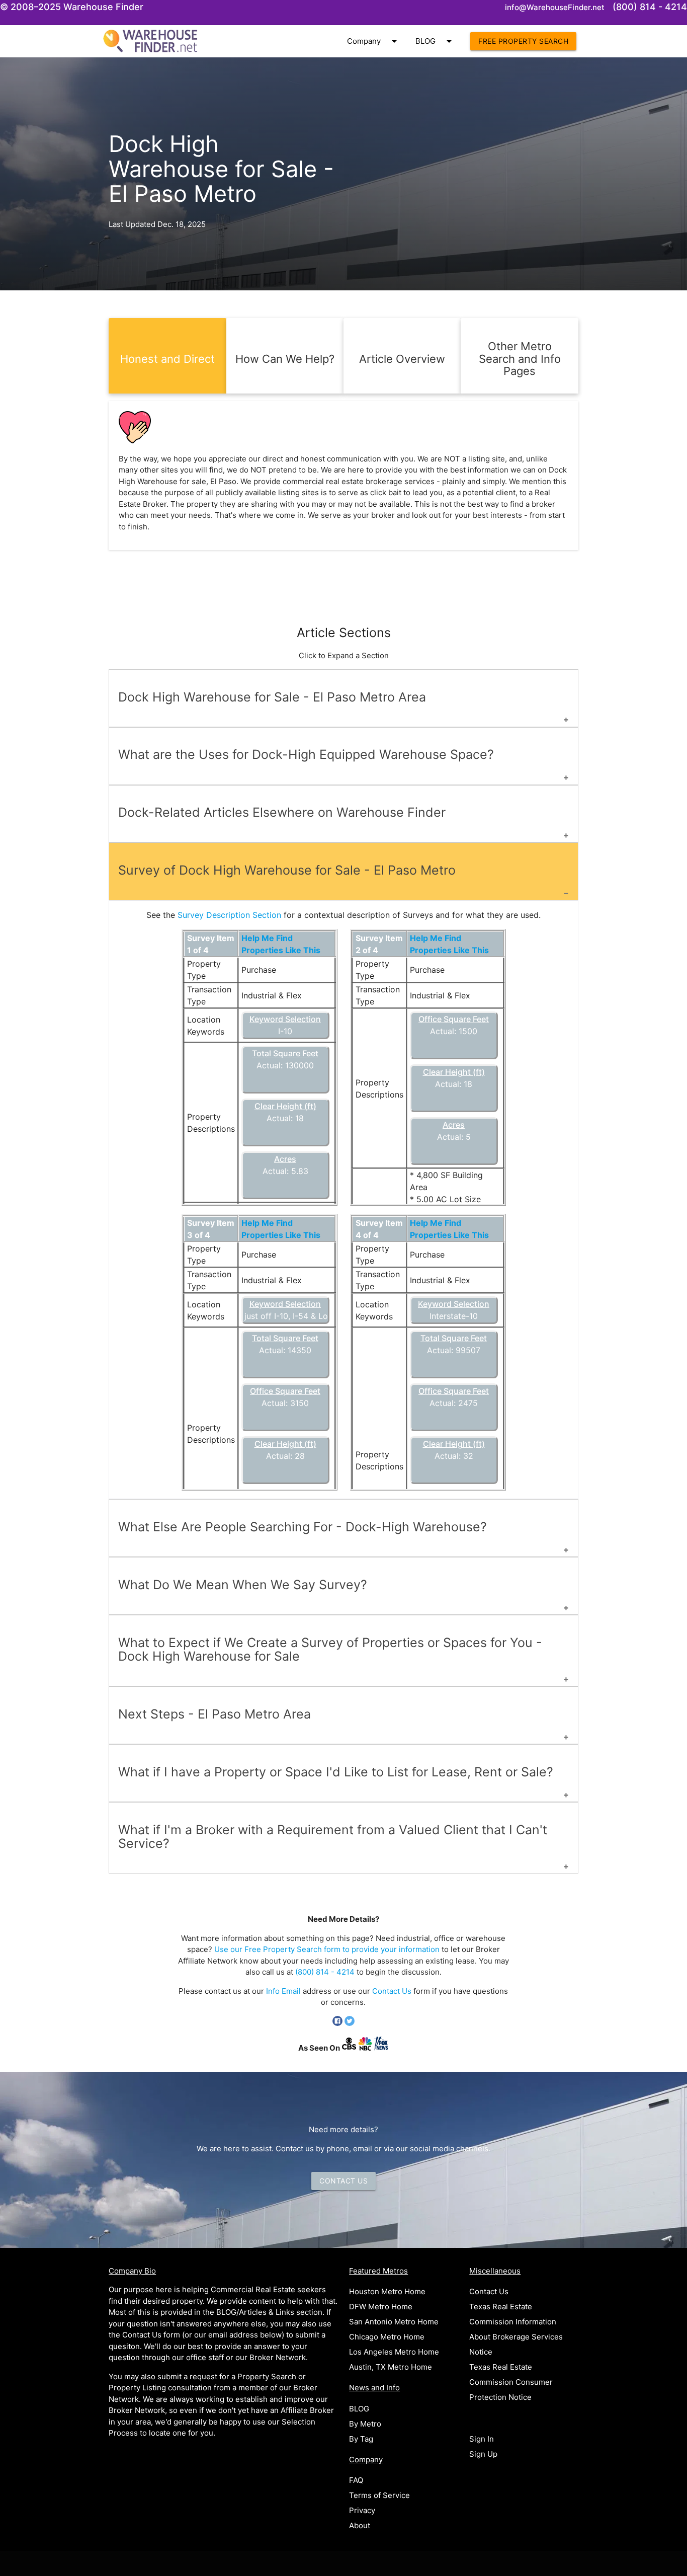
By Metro (365, 2424)
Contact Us (392, 1991)
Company (374, 41)
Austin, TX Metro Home (391, 2367)
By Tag (361, 2439)
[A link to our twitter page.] (350, 2023)
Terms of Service (379, 2495)
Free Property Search (523, 41)
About (360, 2525)
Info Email (283, 1991)
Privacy (362, 2510)
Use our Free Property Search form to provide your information (327, 1949)
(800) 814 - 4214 (325, 1972)
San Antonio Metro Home (394, 2322)
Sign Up (483, 2454)
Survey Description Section (229, 915)
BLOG (435, 41)
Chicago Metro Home (387, 2337)
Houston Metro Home (387, 2291)
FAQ (356, 2480)
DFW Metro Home (381, 2307)
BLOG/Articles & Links (255, 2312)
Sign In (482, 2439)
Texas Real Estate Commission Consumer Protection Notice (511, 2382)
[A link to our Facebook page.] (338, 2023)
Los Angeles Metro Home (394, 2352)
